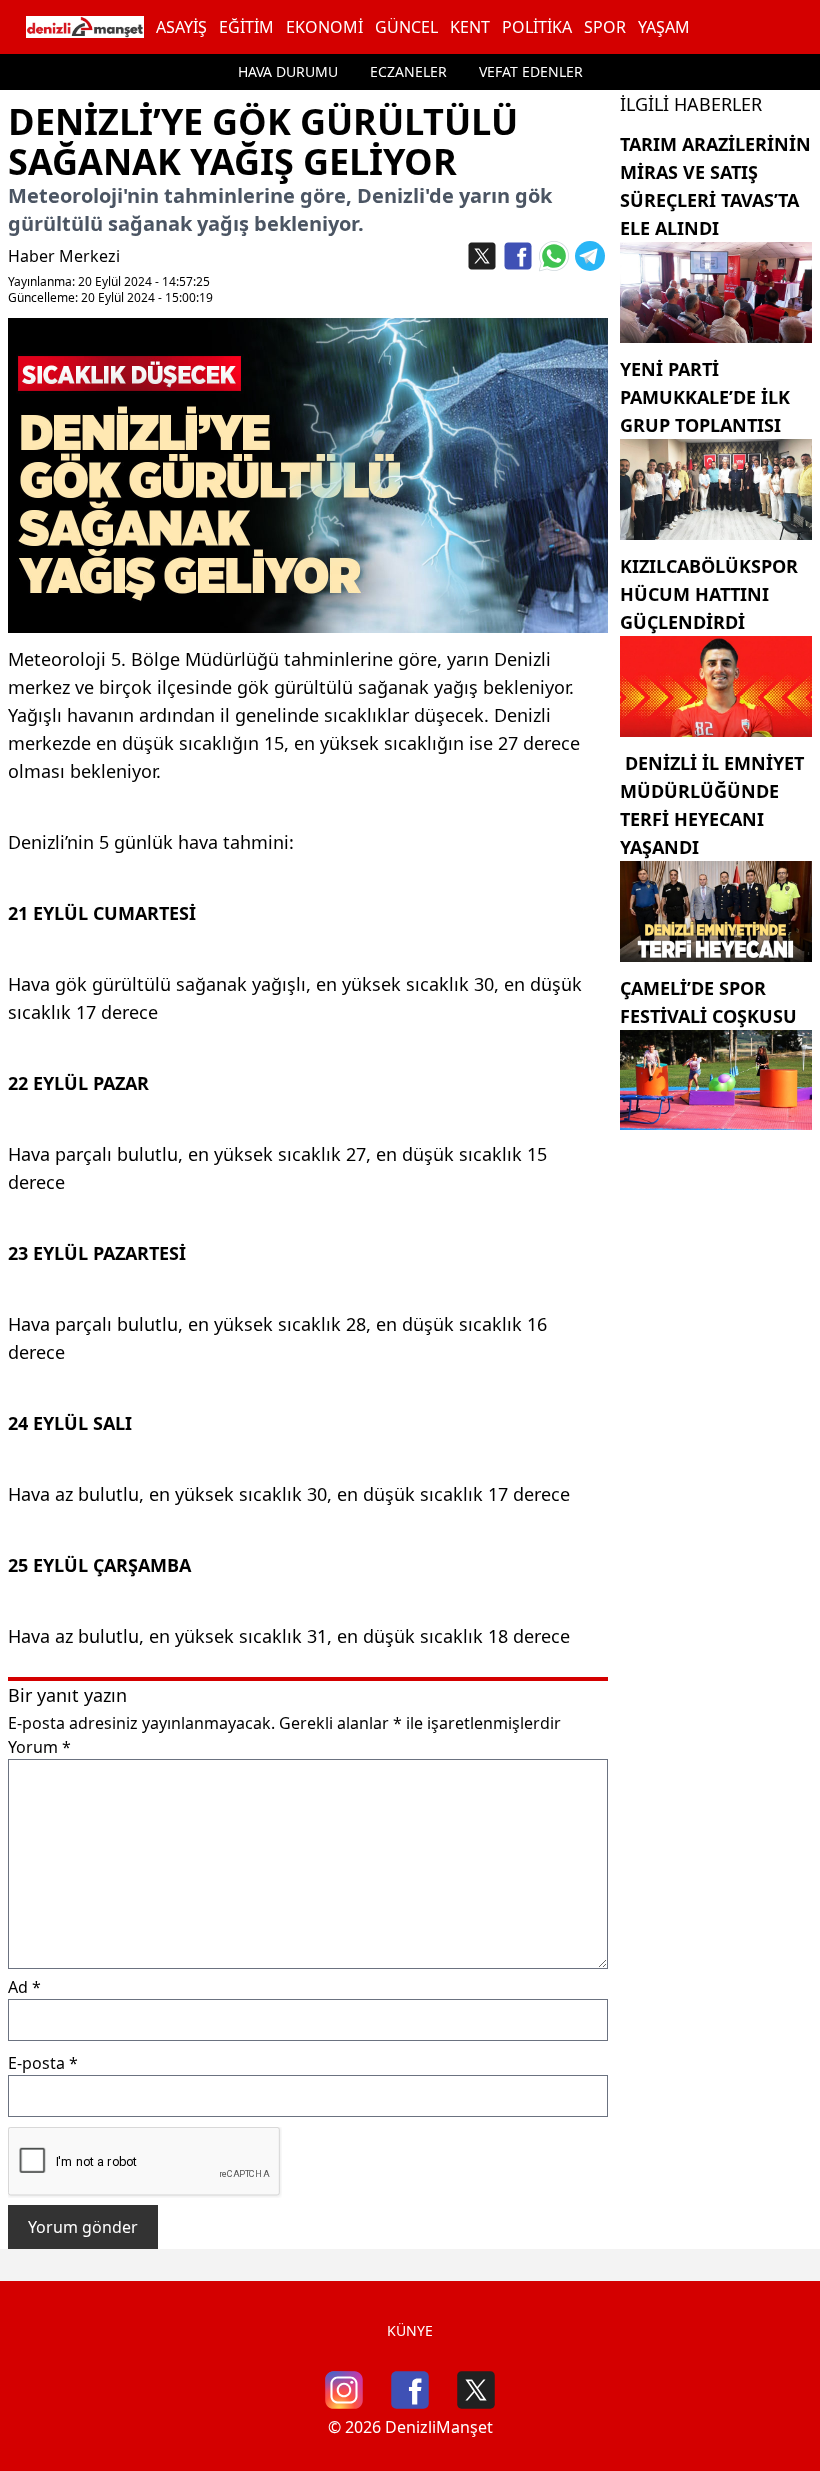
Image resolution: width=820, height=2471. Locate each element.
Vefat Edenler (531, 71)
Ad (24, 1987)
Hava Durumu (288, 71)
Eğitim (246, 27)
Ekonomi (324, 27)
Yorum (39, 1747)
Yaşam (664, 27)
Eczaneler (408, 71)
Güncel (406, 27)
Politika (537, 27)
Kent (470, 27)
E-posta (43, 2063)
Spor (605, 27)
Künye (410, 2330)
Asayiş (181, 27)
